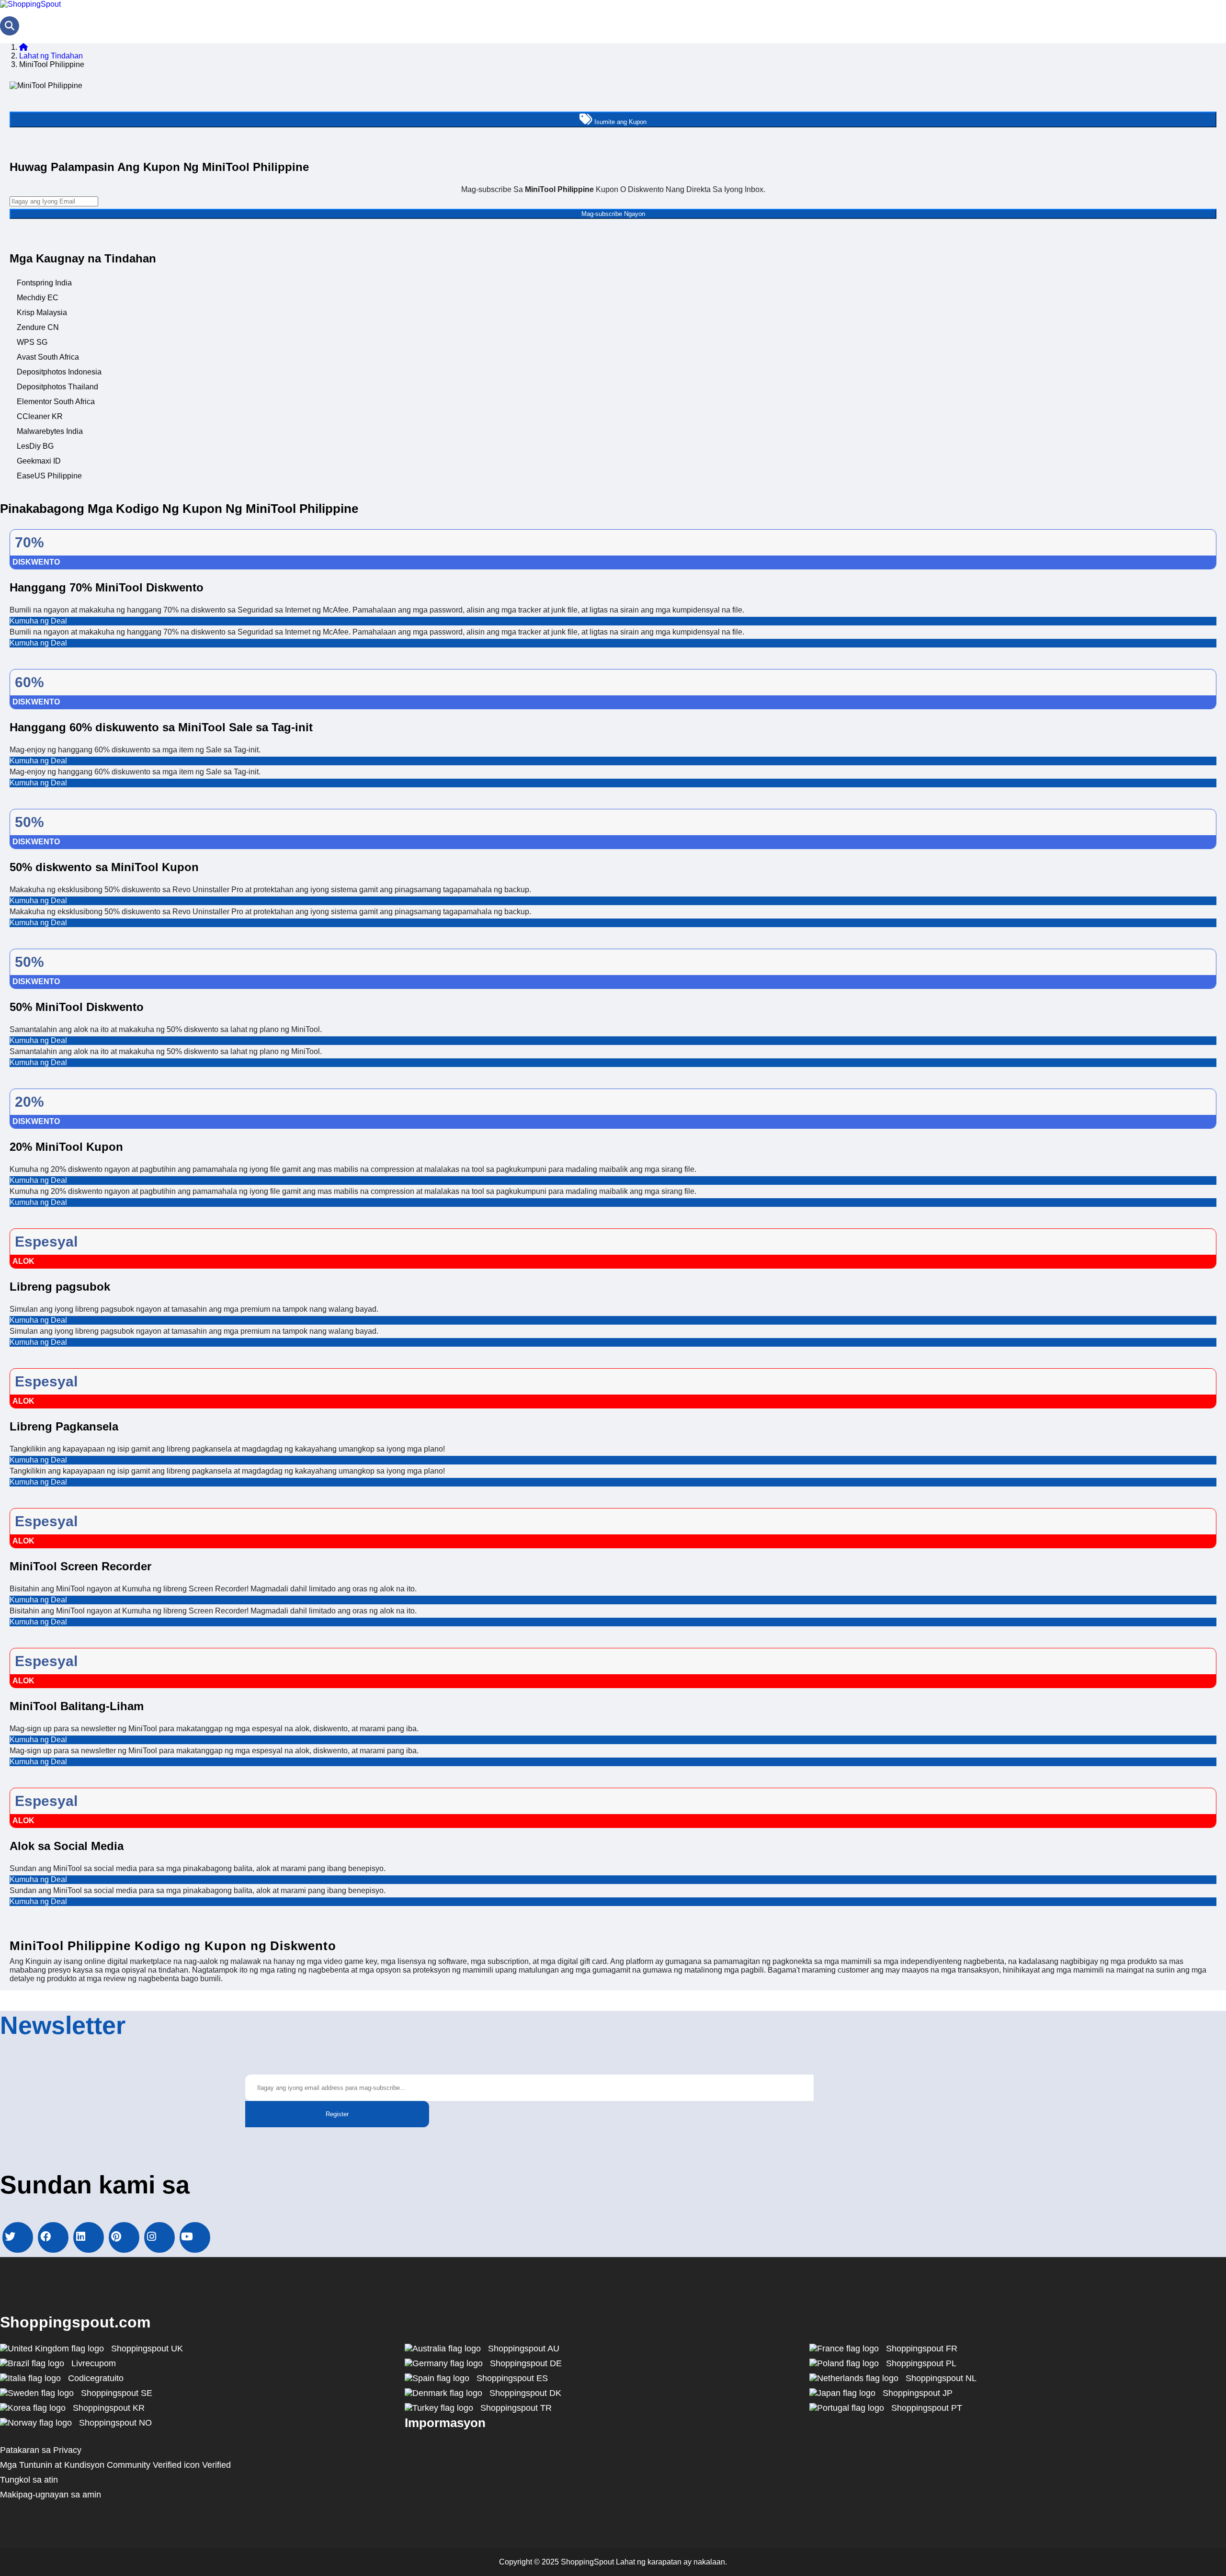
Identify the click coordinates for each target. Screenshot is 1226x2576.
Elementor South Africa (56, 402)
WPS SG (32, 342)
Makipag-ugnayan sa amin (51, 2495)
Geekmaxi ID (39, 461)
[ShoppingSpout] (30, 4)
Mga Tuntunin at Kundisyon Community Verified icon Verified (115, 2465)
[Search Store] (10, 26)
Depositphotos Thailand (57, 387)
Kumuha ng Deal (38, 621)
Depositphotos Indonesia (59, 372)
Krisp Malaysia (42, 312)
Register (337, 2114)
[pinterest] (124, 2237)
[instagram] (159, 2237)
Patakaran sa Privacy (41, 2450)
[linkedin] (89, 2237)
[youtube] (195, 2237)
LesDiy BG (35, 446)
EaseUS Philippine (49, 476)
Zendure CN (38, 327)
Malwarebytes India (50, 431)
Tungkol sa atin (29, 2480)
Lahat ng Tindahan (51, 56)
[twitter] (18, 2237)
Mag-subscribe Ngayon (613, 214)
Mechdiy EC (38, 298)
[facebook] (53, 2237)
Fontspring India (44, 283)
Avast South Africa (48, 357)
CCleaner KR (40, 416)
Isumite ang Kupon (619, 122)
